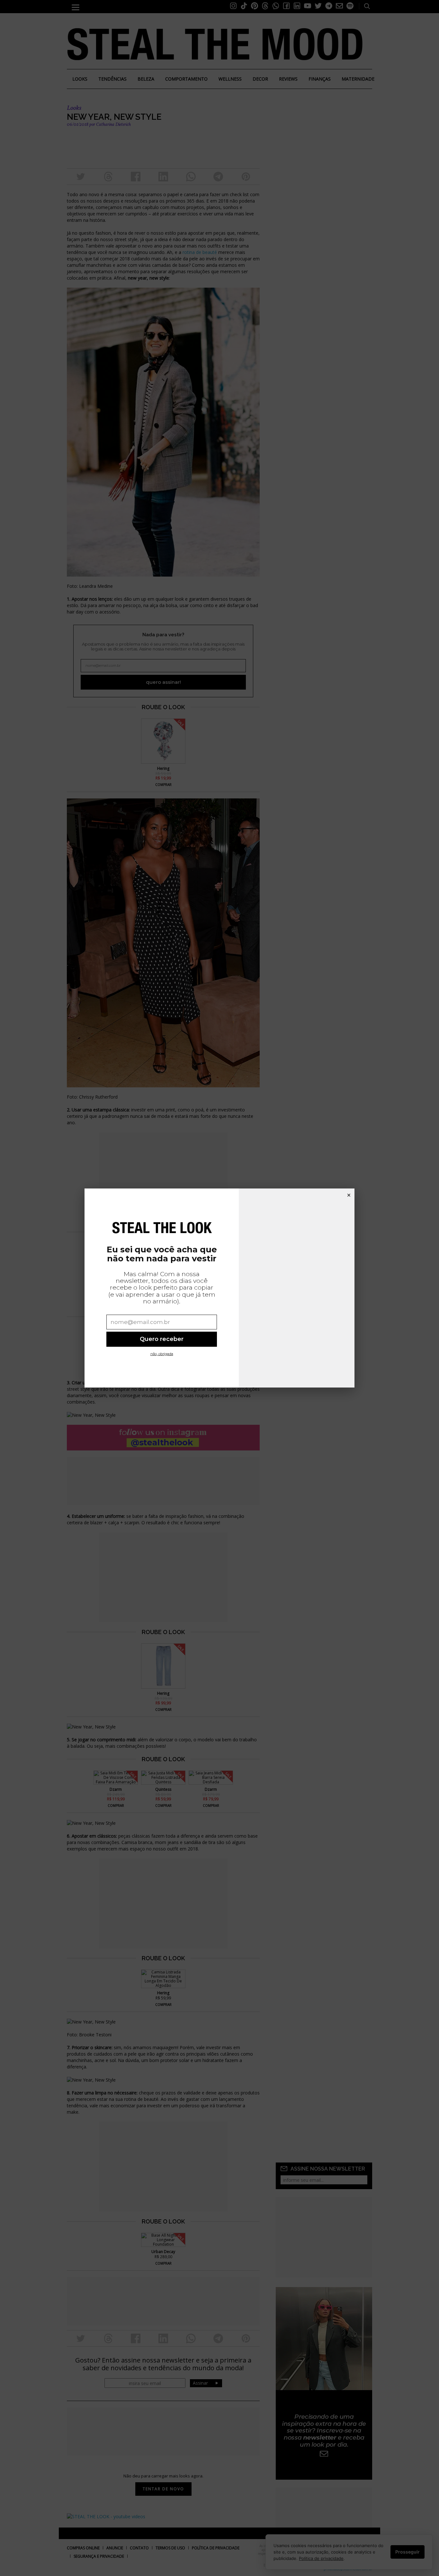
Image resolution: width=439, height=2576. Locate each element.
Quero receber (162, 1339)
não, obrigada (162, 1354)
